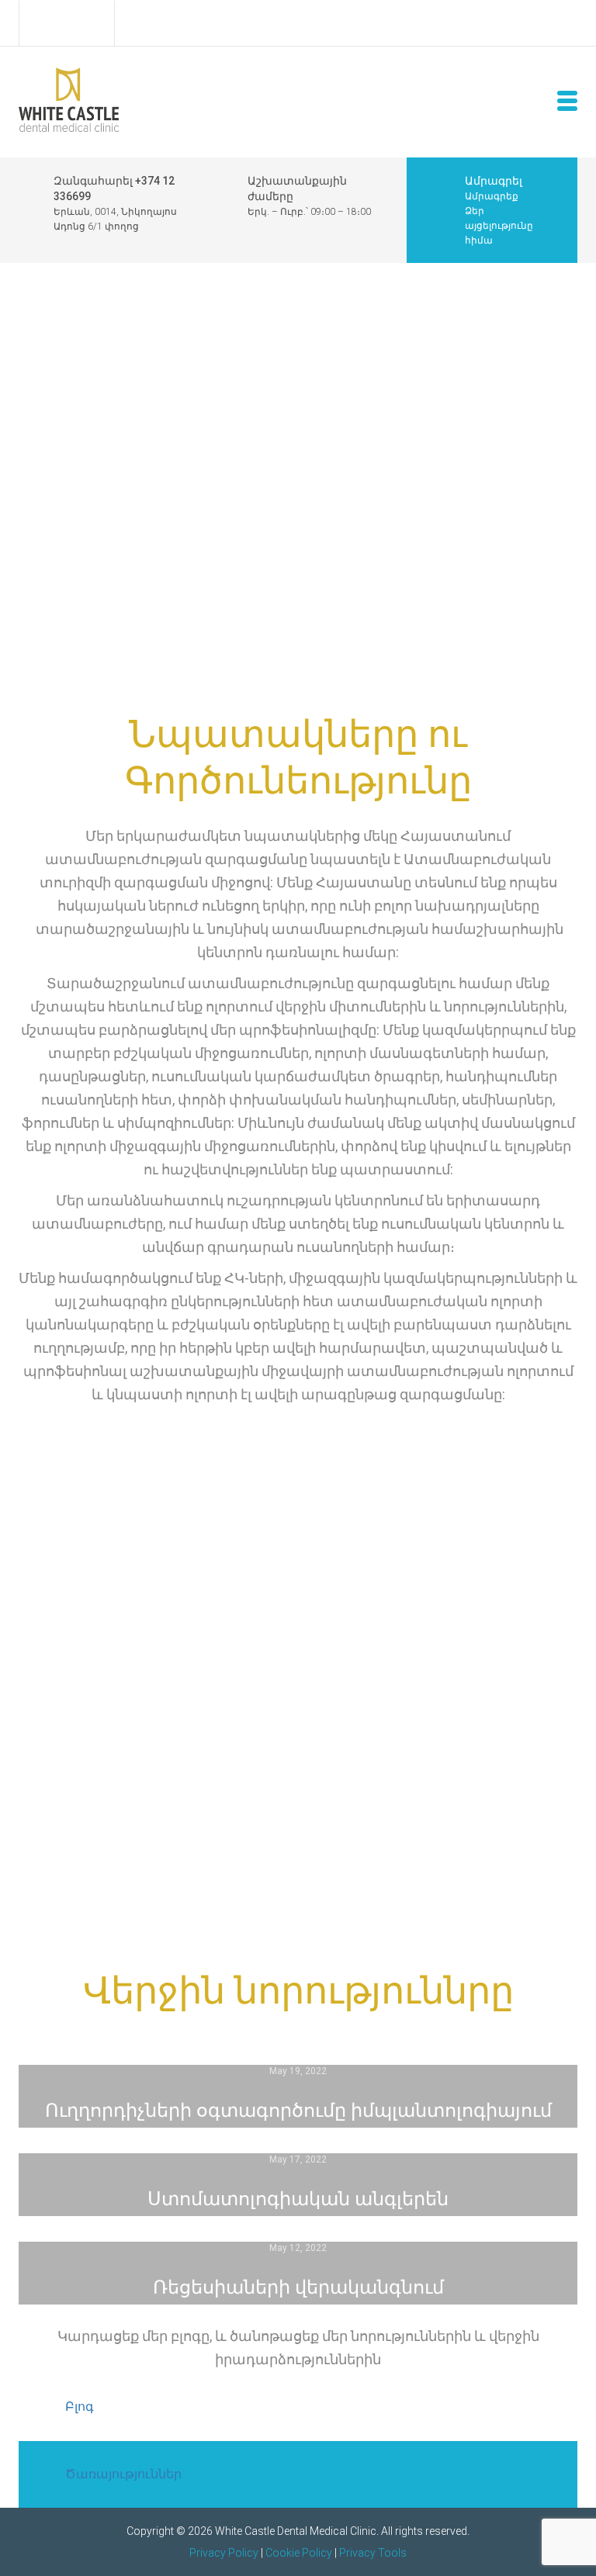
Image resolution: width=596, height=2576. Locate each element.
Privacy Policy (224, 2553)
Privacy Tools (373, 2553)
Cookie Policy (299, 2553)
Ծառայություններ (123, 2474)
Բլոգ (80, 2407)
